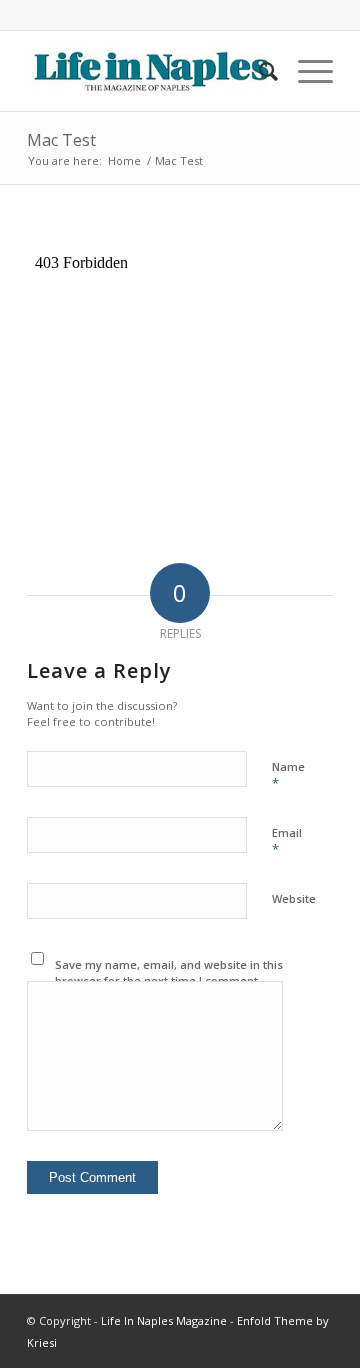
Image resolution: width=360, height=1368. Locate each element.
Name (288, 776)
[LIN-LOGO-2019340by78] (149, 71)
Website (294, 898)
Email (287, 842)
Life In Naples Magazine (164, 1320)
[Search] (258, 71)
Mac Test (61, 140)
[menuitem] (258, 71)
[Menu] (305, 71)
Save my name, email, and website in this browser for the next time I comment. (169, 973)
